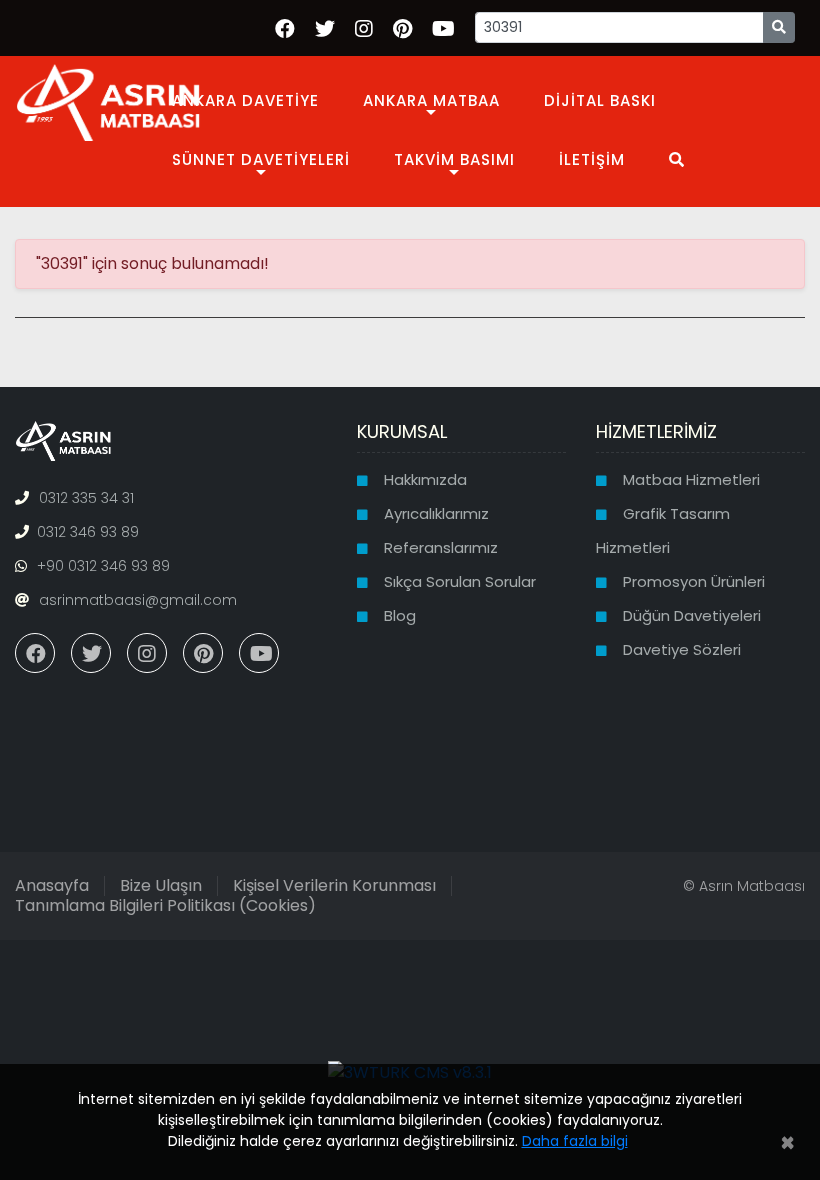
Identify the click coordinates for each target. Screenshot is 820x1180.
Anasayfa (52, 885)
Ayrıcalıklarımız (436, 513)
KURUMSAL (402, 431)
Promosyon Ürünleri (694, 581)
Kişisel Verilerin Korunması (334, 885)
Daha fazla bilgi (575, 1141)
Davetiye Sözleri (682, 649)
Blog (400, 615)
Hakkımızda (425, 479)
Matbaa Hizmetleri (691, 479)
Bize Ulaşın (161, 885)
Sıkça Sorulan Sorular (460, 581)
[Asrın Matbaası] (108, 100)
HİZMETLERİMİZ (656, 431)
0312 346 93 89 (88, 532)
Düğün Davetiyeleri (692, 615)
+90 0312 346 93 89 (103, 566)
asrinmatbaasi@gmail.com (138, 600)
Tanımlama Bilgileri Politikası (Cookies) (165, 905)
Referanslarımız (441, 547)
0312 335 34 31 (86, 498)
